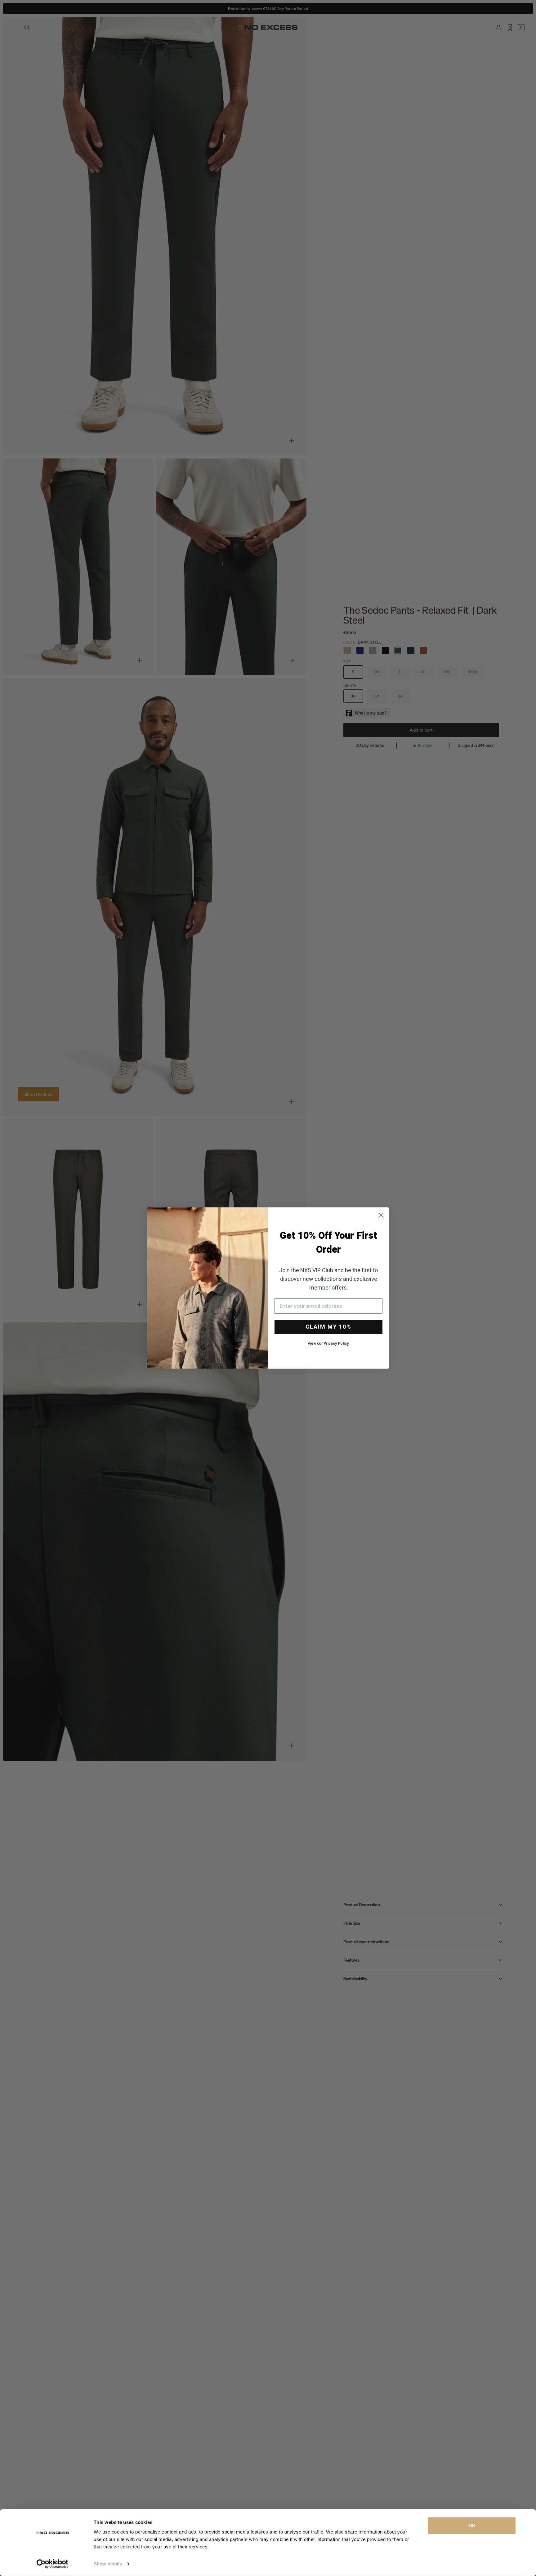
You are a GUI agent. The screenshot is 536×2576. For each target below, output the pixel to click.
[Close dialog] (381, 1215)
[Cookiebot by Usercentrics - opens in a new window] (53, 2564)
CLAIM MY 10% (328, 1327)
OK (472, 2526)
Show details (108, 2564)
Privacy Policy (336, 1343)
